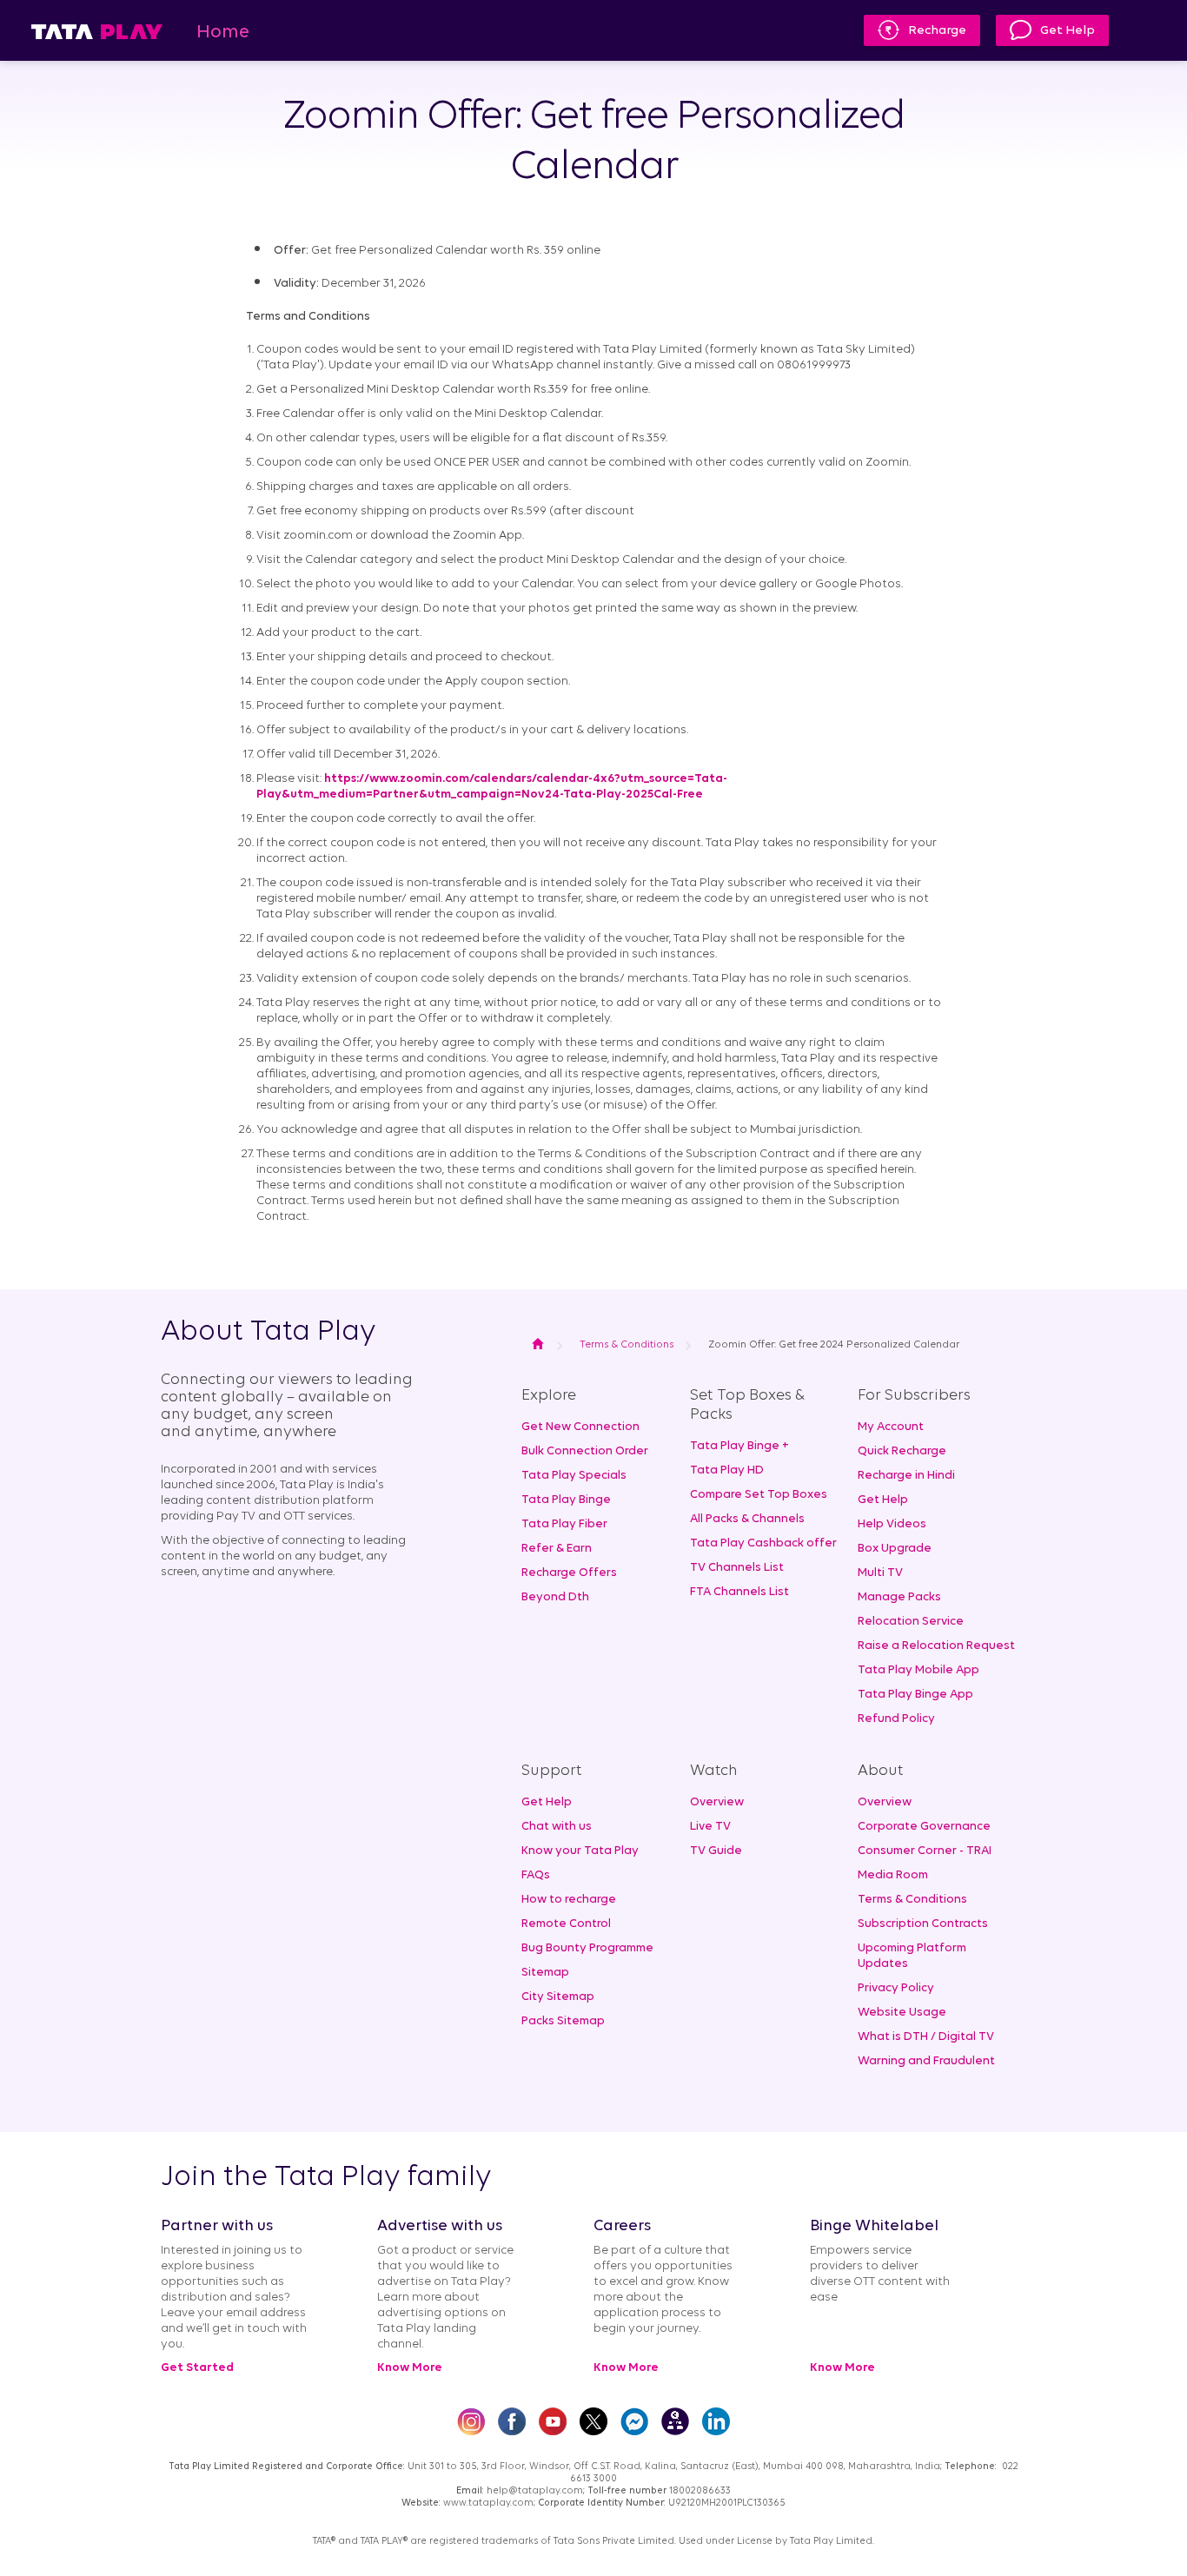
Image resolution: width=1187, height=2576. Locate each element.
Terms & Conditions (912, 1900)
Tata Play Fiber (564, 1524)
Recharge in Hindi (906, 1476)
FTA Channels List (739, 1592)
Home (223, 33)
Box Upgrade (895, 1549)
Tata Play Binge (566, 1500)
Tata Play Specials (574, 1476)
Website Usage (902, 2013)
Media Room (893, 1875)
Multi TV (880, 1573)
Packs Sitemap (563, 2021)
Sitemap (545, 1973)
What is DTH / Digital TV (926, 2037)
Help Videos (892, 1524)
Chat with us (557, 1827)
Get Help (1068, 31)
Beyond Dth (555, 1597)
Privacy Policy (896, 1988)
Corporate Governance (924, 1827)
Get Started (197, 2368)
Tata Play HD (727, 1470)
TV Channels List (737, 1568)
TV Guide (716, 1851)
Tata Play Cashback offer (763, 1543)
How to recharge (569, 1900)
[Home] (97, 31)
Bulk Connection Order (585, 1451)
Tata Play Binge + (739, 1446)
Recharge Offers (569, 1573)
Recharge (937, 31)
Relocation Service (911, 1622)
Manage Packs (899, 1597)
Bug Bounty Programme (587, 1948)
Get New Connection (580, 1427)
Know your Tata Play (580, 1851)
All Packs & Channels (747, 1519)
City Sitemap (558, 1997)
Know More (410, 2368)
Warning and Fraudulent (926, 2061)
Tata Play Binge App (915, 1695)
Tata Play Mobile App (918, 1670)
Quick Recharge (902, 1451)
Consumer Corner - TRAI (925, 1851)
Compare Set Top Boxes (759, 1495)
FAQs (536, 1875)
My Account (891, 1427)
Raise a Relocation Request (936, 1646)
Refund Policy (896, 1719)
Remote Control (566, 1924)
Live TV (710, 1827)
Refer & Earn (557, 1549)
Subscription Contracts (923, 1924)
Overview (717, 1802)
